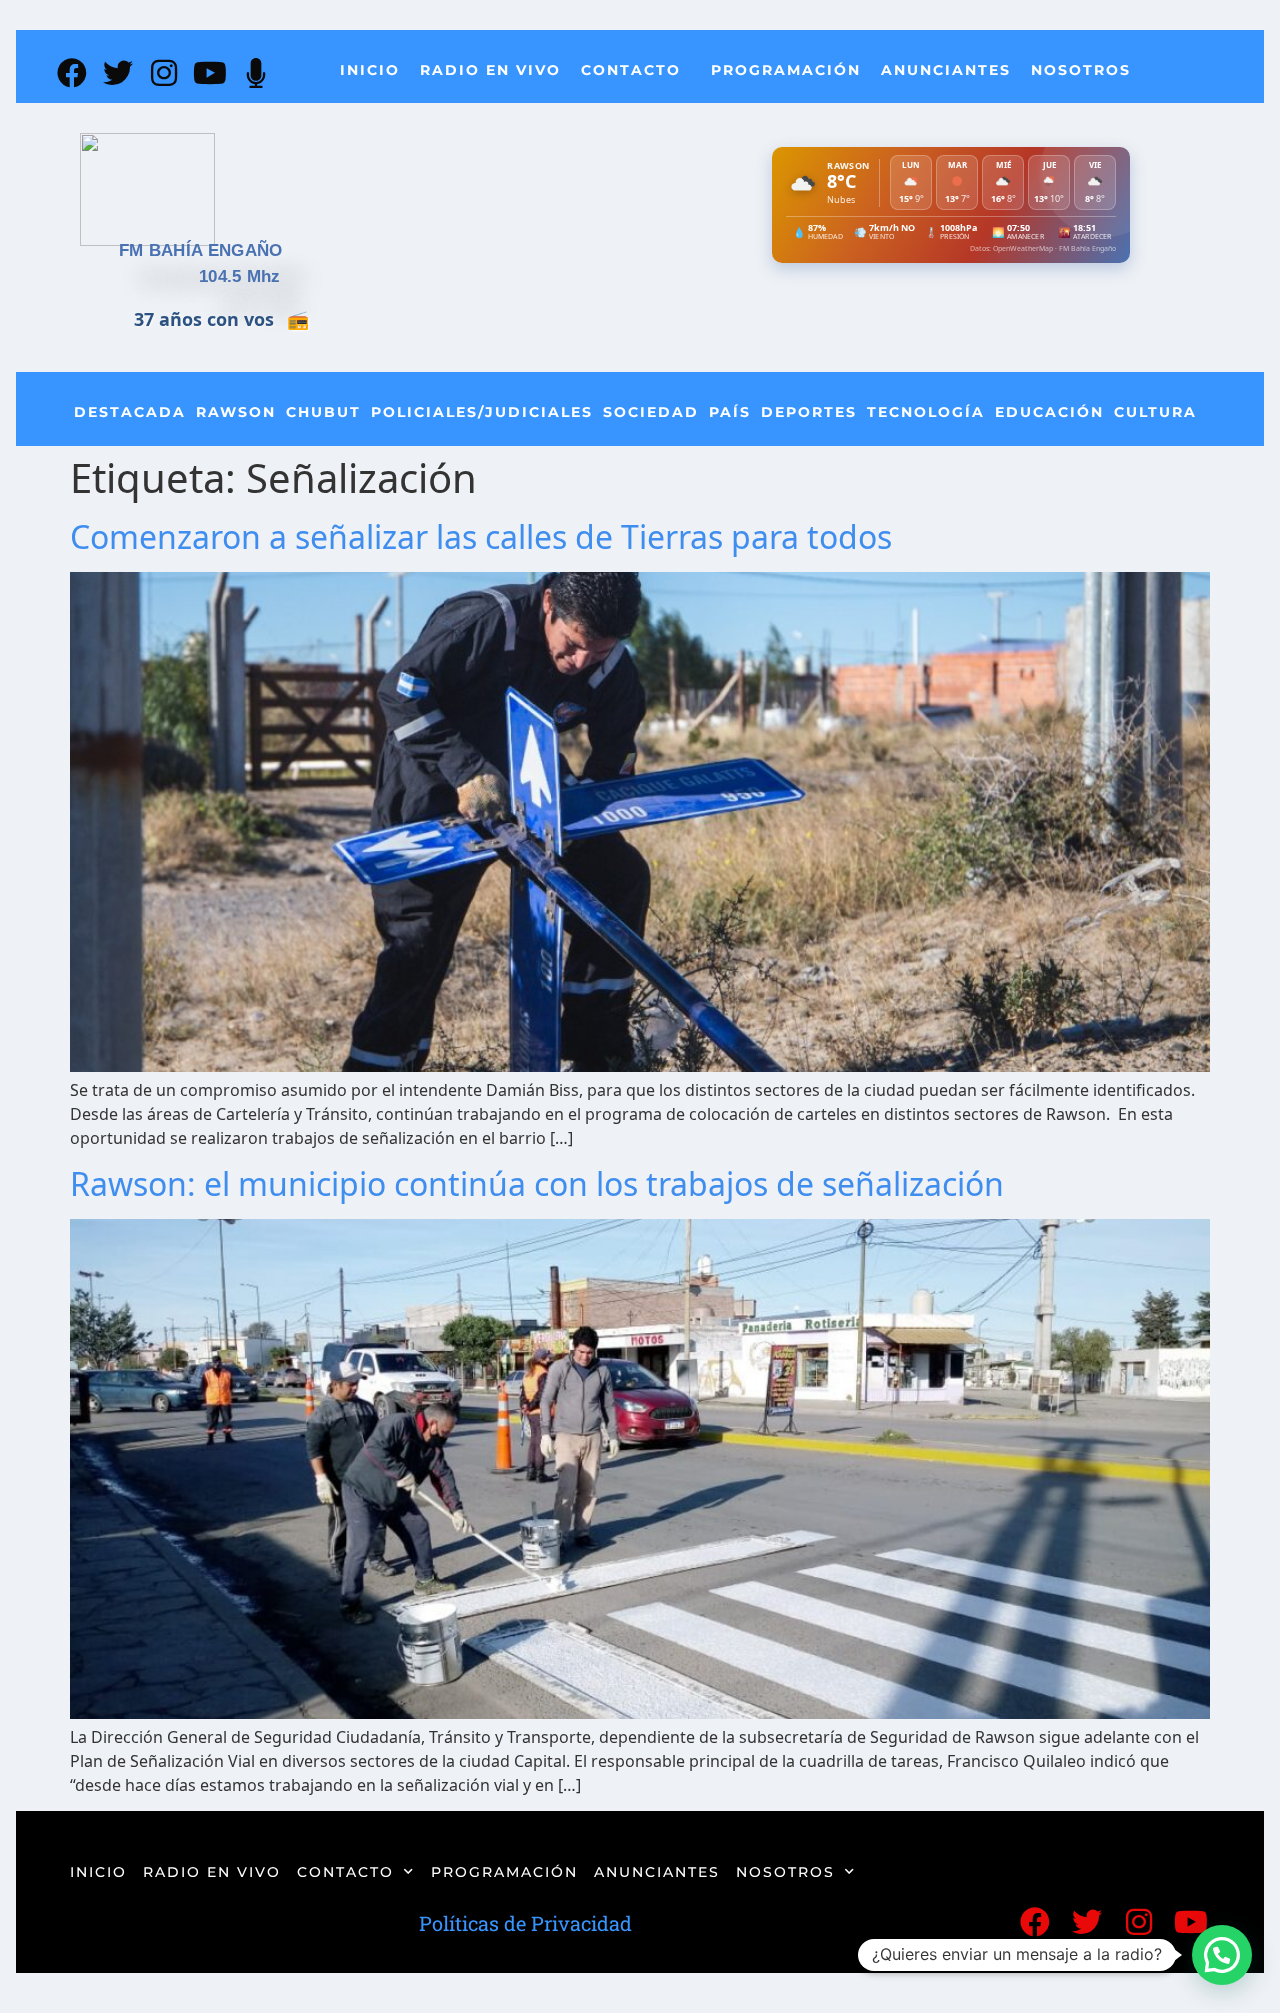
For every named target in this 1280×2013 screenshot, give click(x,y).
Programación (786, 70)
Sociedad (651, 412)
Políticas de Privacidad (525, 1923)
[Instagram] (164, 73)
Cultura (1155, 412)
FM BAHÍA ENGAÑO (201, 250)
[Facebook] (72, 73)
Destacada (130, 412)
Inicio (370, 70)
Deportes (809, 412)
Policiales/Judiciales (482, 412)
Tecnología (926, 412)
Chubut (323, 412)
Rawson (236, 412)
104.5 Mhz (240, 276)
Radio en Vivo (490, 70)
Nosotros (1081, 70)
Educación (1049, 412)
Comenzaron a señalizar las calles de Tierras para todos (481, 536)
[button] (1222, 1955)
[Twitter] (118, 73)
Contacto (631, 70)
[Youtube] (210, 73)
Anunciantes (946, 70)
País (730, 412)
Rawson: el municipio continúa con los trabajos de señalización (537, 1183)
